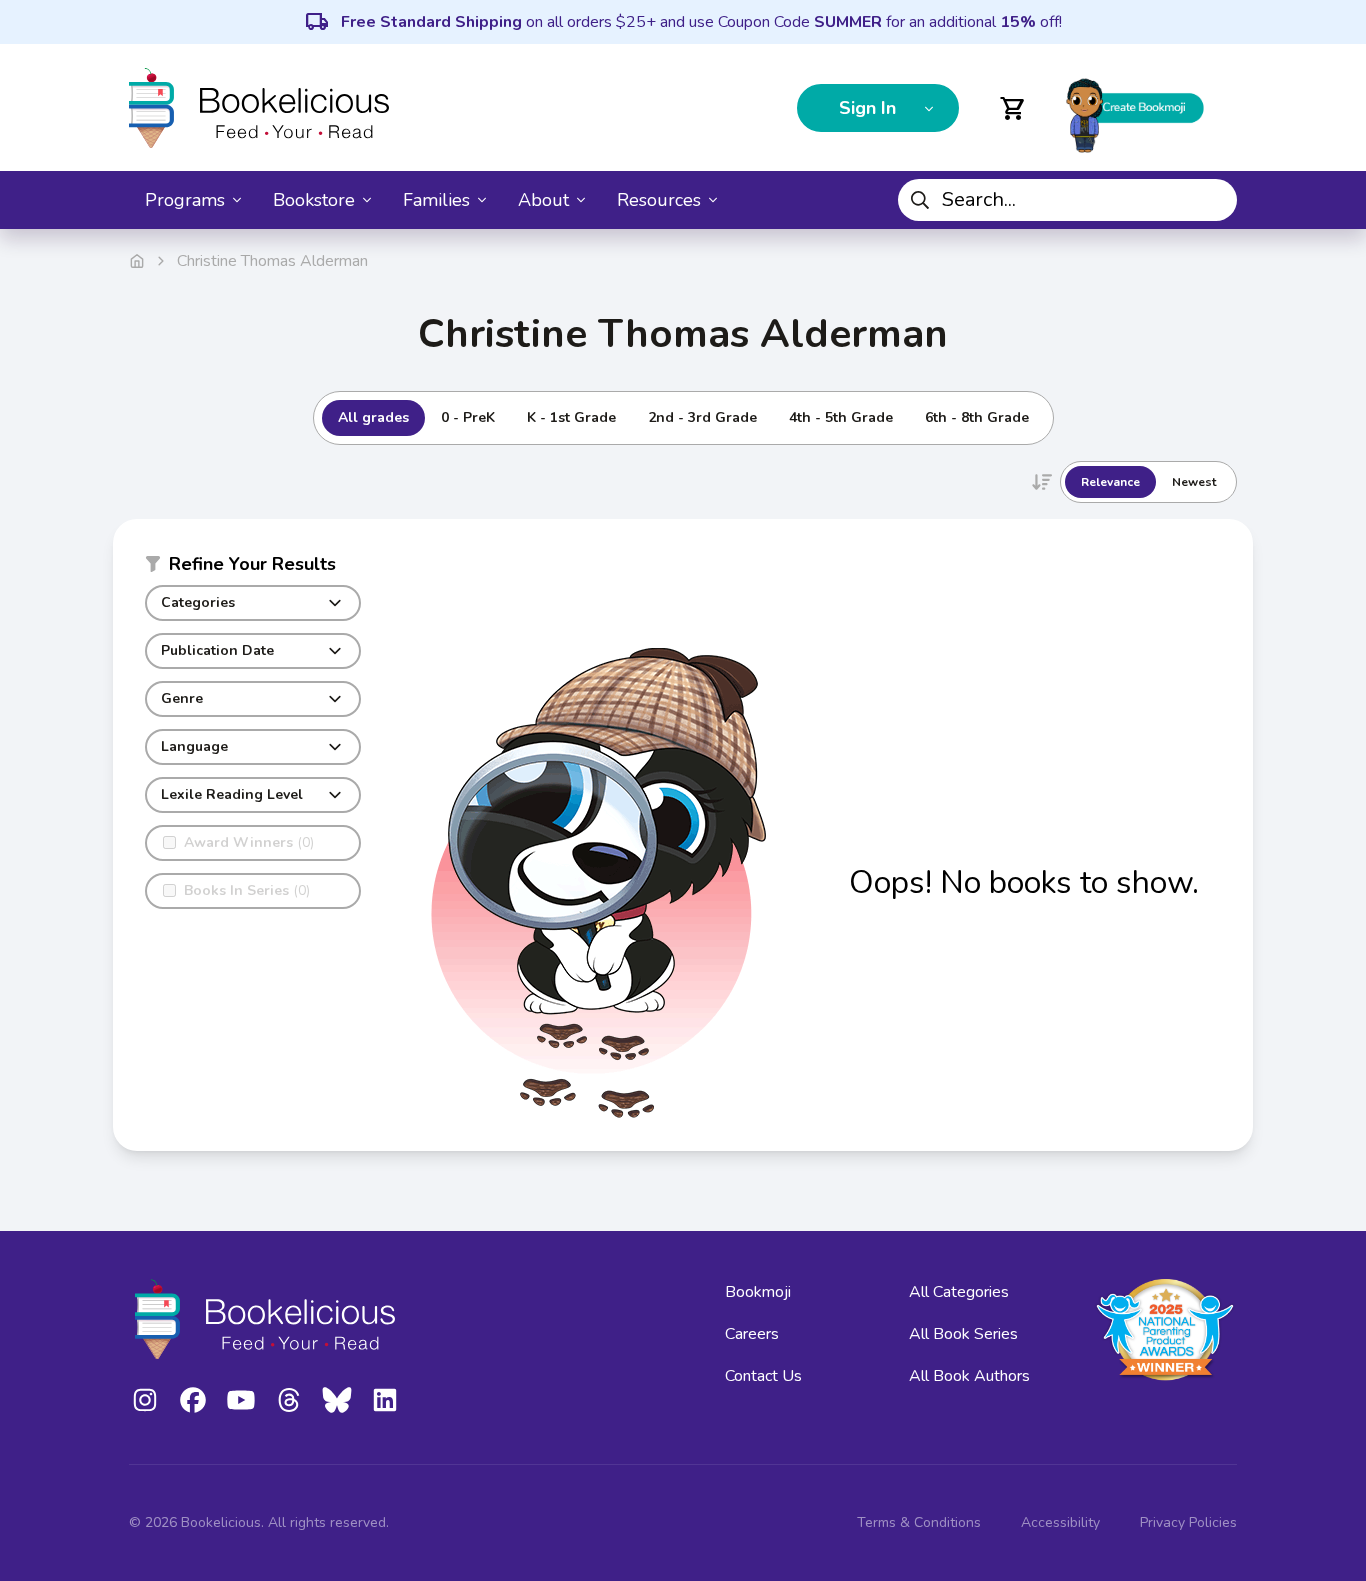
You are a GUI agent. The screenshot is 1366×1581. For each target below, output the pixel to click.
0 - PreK (468, 417)
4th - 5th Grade (841, 417)
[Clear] (1214, 200)
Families (436, 200)
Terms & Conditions (919, 1522)
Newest (1194, 482)
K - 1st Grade (571, 417)
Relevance (1110, 482)
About (543, 200)
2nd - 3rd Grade (702, 417)
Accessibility (1060, 1522)
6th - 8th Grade (977, 417)
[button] (253, 568)
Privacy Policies (1188, 1522)
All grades (373, 417)
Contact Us (763, 1376)
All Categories (959, 1292)
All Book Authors (969, 1376)
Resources (659, 200)
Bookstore (314, 200)
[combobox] (1067, 200)
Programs (185, 200)
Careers (752, 1334)
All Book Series (963, 1334)
